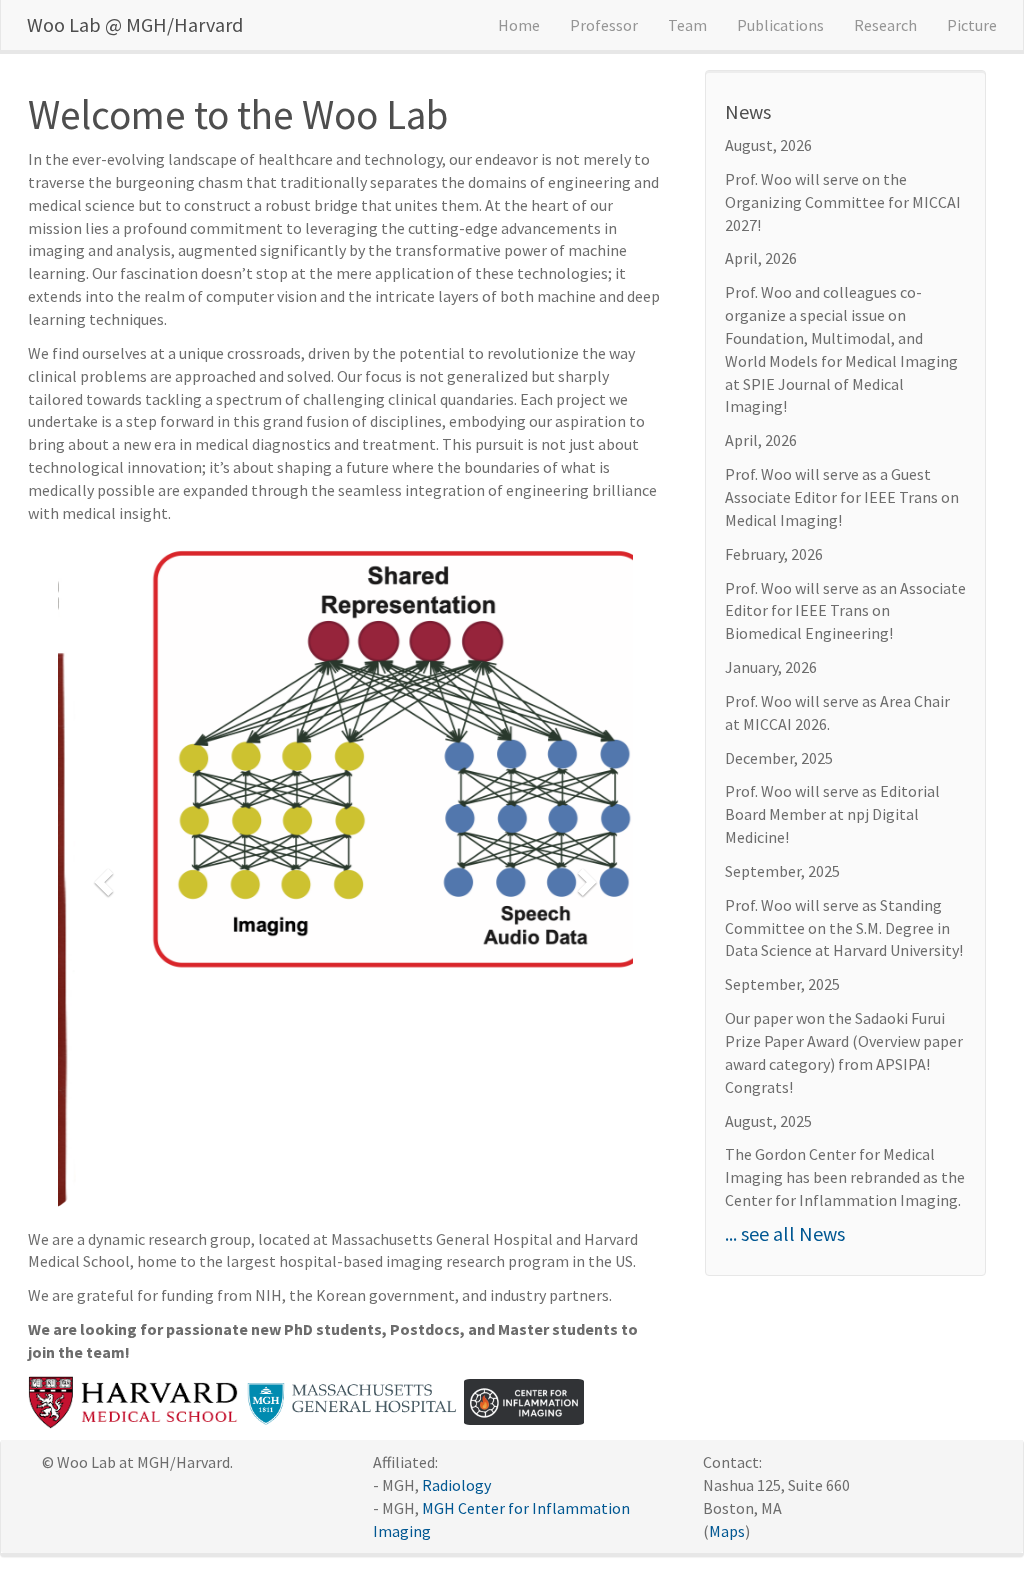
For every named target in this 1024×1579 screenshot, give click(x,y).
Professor (604, 25)
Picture (972, 25)
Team (687, 25)
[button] (101, 759)
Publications (780, 25)
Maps (727, 1386)
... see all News (785, 1233)
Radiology (456, 1341)
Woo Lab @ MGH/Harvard (135, 24)
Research (885, 25)
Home (519, 25)
